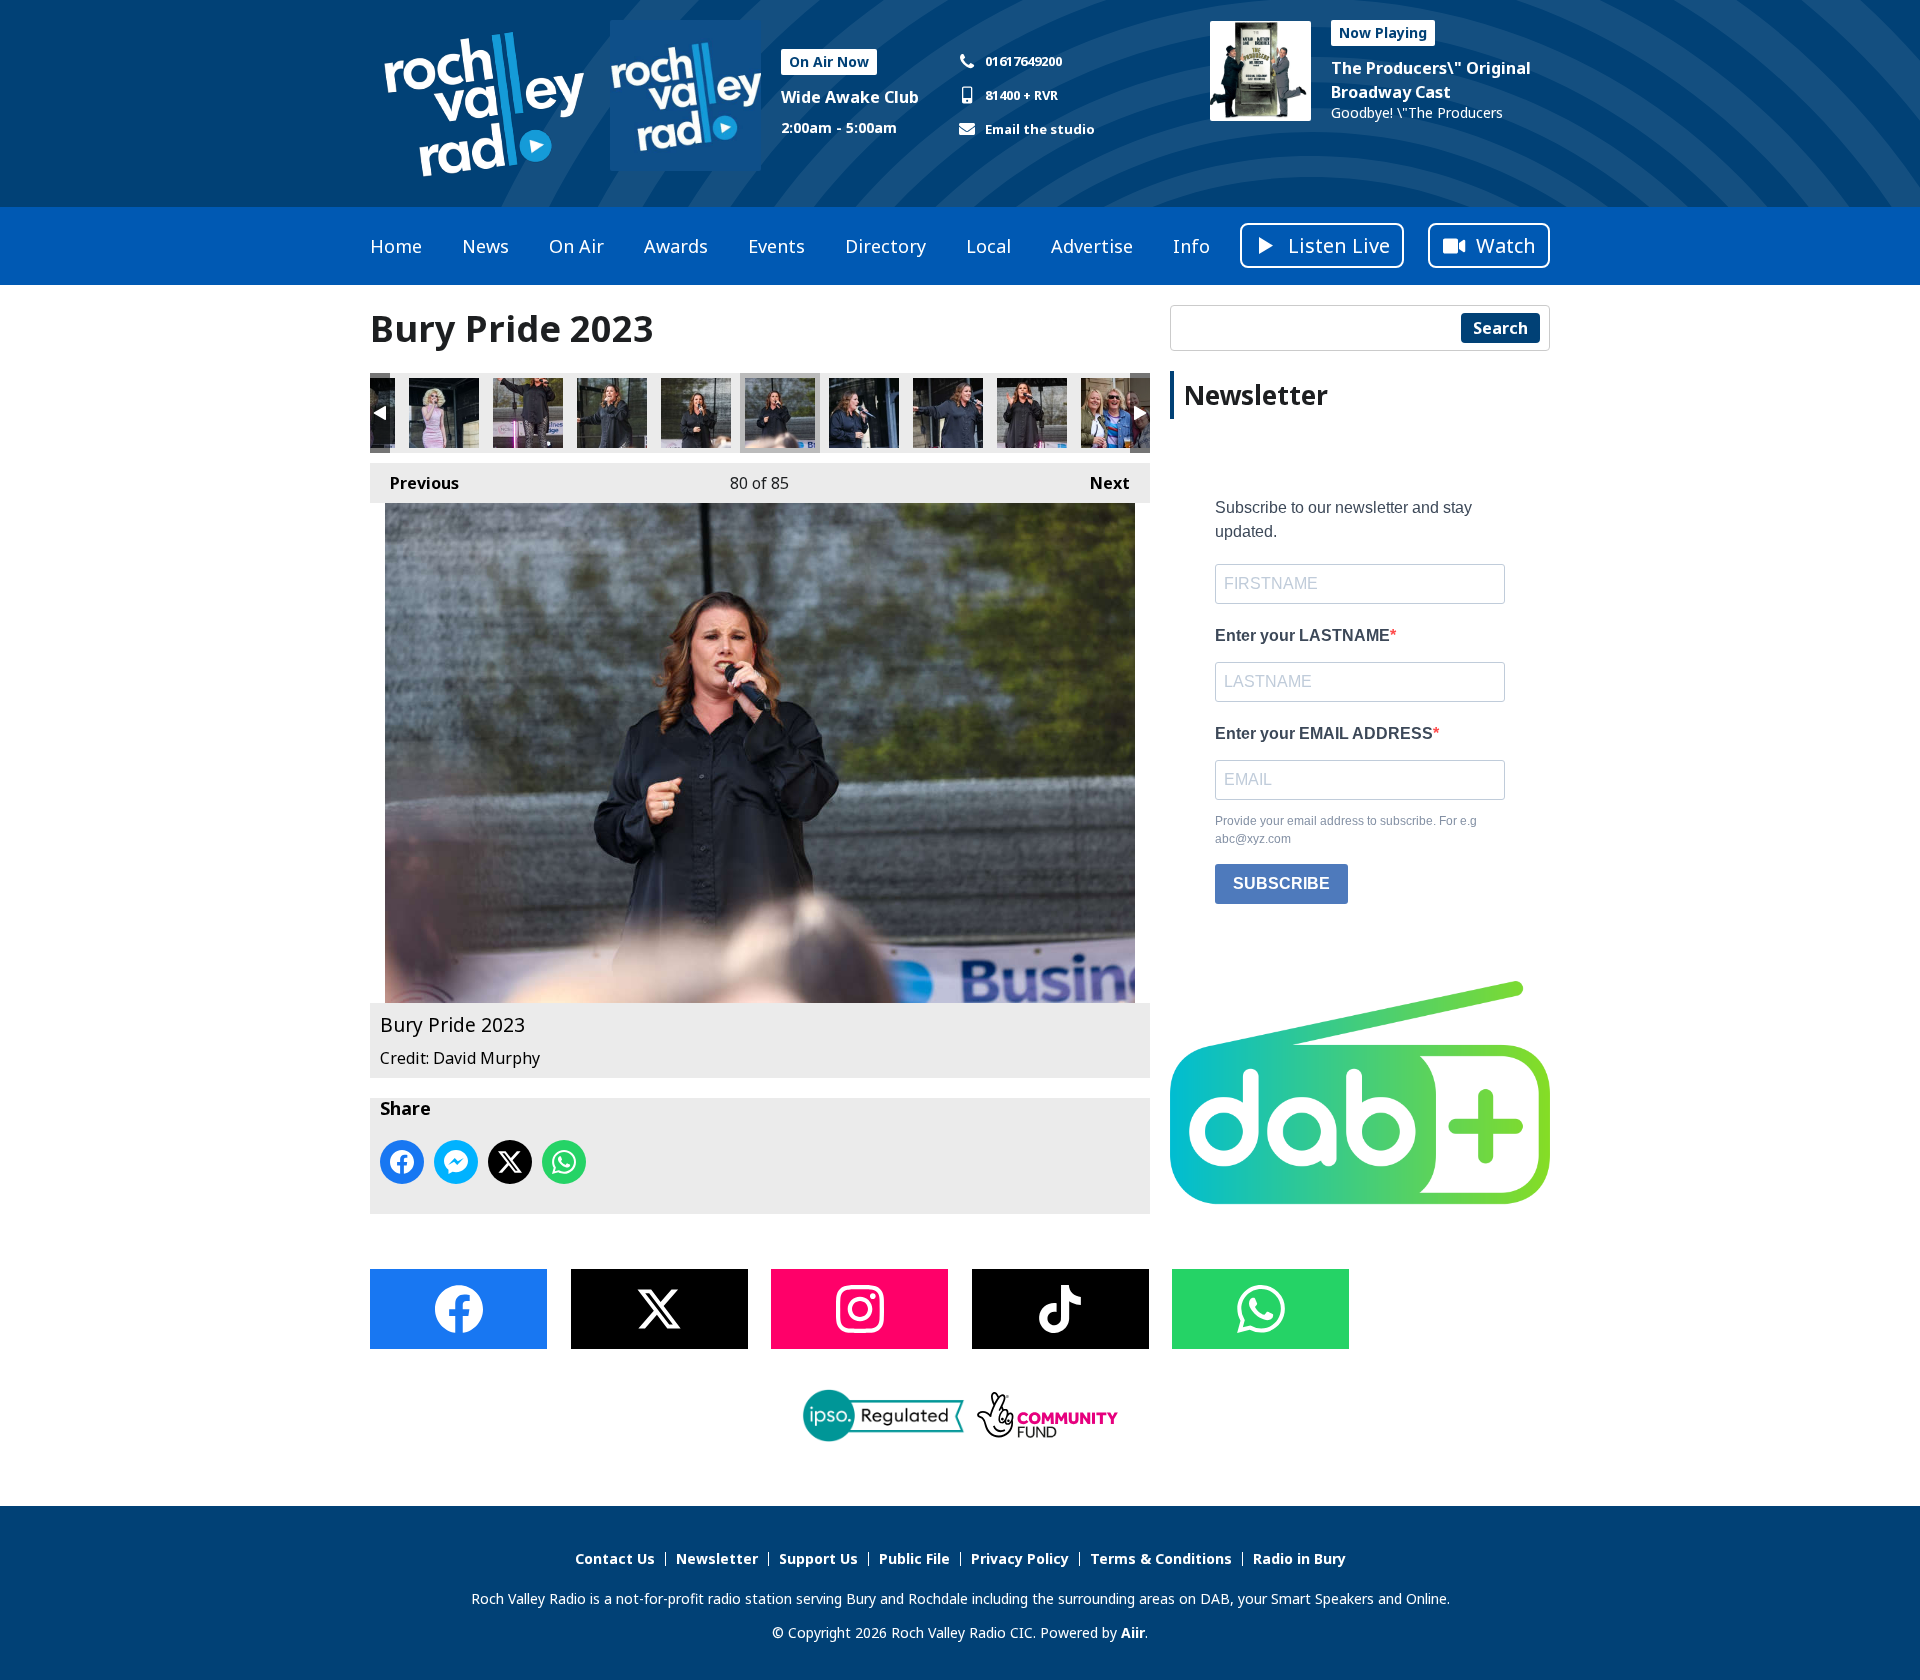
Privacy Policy (1020, 1558)
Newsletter (717, 1558)
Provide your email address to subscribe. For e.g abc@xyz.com (1346, 830)
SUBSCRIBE (1281, 883)
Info (1191, 246)
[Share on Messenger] (456, 1162)
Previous (414, 483)
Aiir (1133, 1632)
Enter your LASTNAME (1302, 635)
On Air (576, 246)
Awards (676, 246)
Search (1500, 328)
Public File (914, 1558)
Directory (885, 246)
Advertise (1092, 246)
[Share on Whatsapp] (564, 1162)
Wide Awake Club (850, 97)
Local (988, 246)
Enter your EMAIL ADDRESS (1324, 733)
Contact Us (615, 1558)
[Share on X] (510, 1162)
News (485, 246)
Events (776, 246)
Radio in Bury (1299, 1558)
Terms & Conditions (1161, 1558)
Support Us (818, 1558)
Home (396, 246)
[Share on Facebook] (402, 1162)
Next (1100, 483)
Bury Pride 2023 (444, 413)
